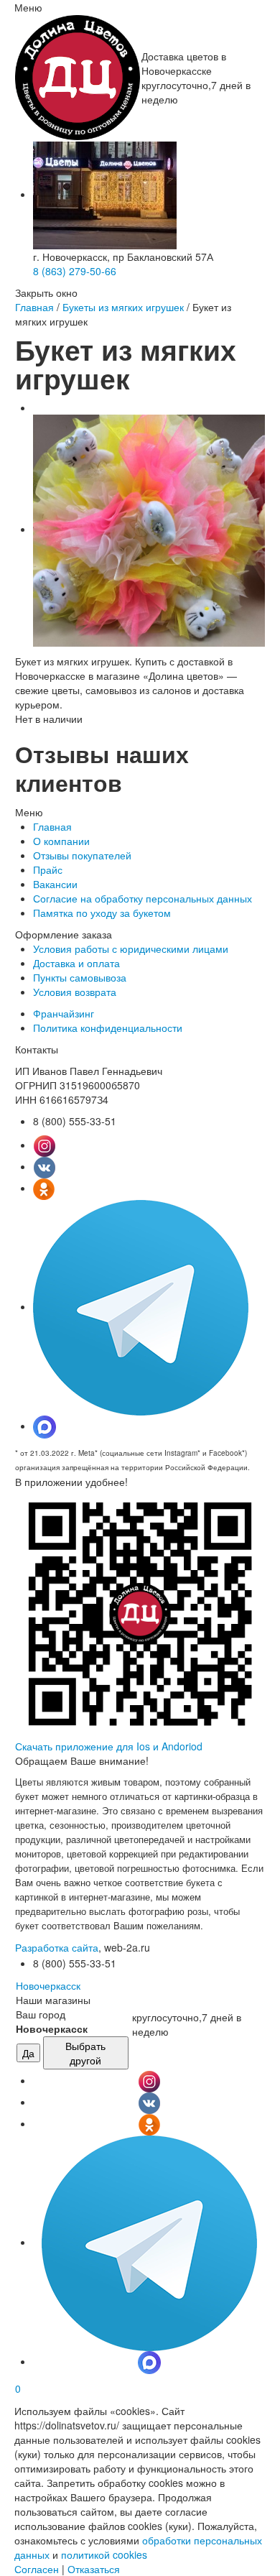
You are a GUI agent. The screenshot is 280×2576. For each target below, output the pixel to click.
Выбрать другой (85, 2053)
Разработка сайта (57, 1947)
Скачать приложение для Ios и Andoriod (109, 1746)
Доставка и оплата (76, 963)
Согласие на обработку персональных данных (143, 898)
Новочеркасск (48, 1985)
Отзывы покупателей (82, 855)
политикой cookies (104, 2554)
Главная (34, 307)
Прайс (48, 869)
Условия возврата (75, 992)
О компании (61, 841)
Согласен (37, 2569)
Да (28, 2053)
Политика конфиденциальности (108, 1028)
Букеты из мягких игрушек (123, 307)
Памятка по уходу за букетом (102, 913)
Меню (28, 7)
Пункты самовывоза (80, 977)
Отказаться (94, 2569)
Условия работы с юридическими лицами (131, 948)
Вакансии (55, 884)
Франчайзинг (64, 1013)
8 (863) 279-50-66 (75, 271)
